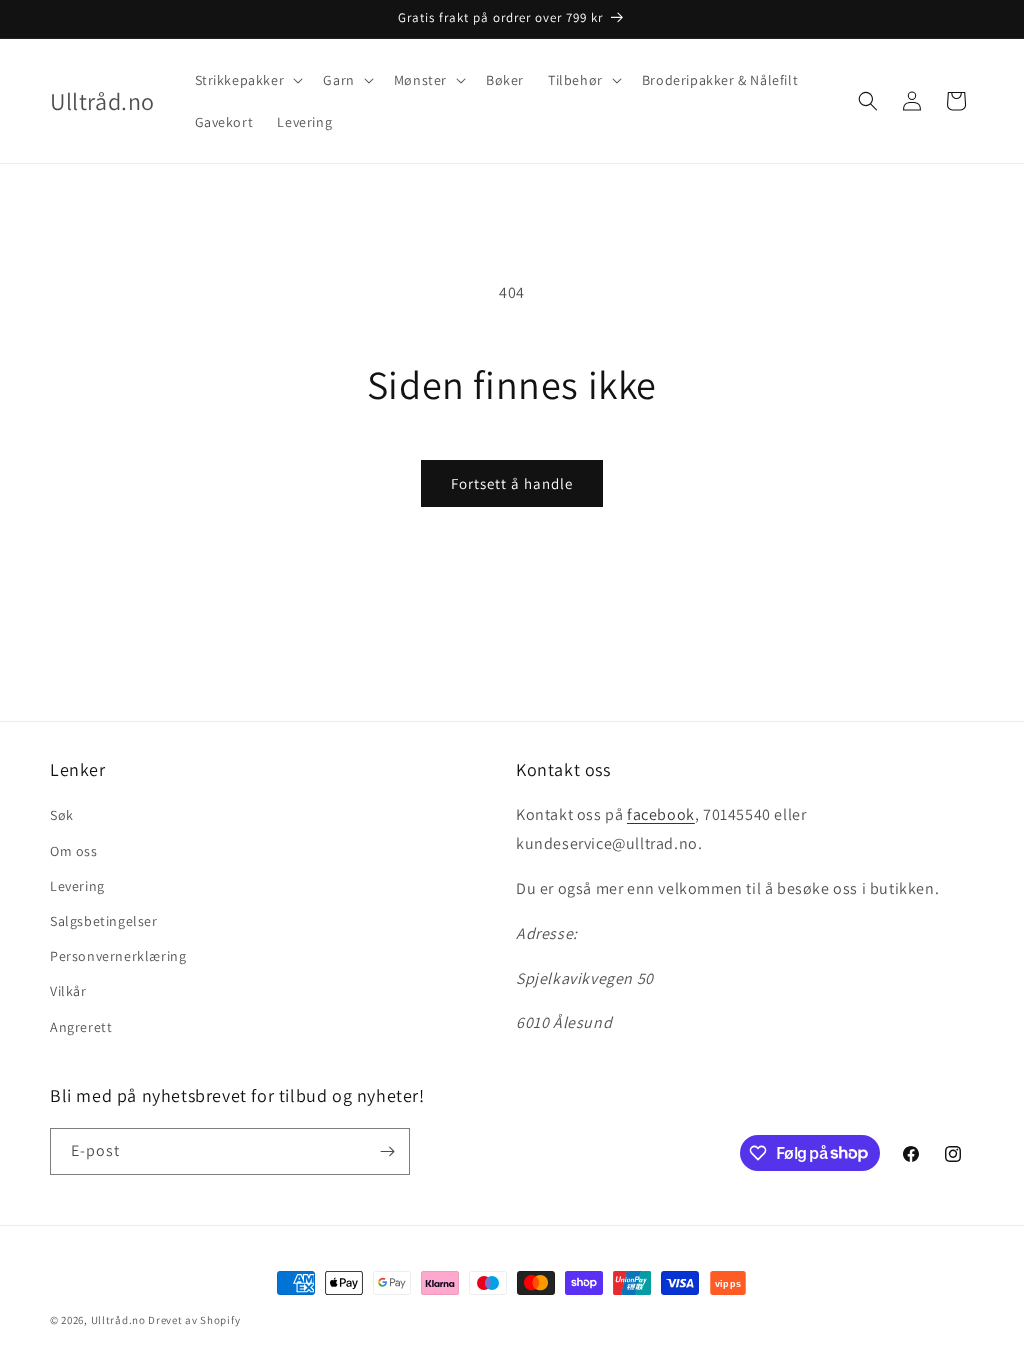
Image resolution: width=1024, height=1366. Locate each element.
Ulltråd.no (118, 1320)
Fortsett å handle (512, 483)
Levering (77, 886)
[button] (247, 80)
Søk (62, 815)
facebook (661, 814)
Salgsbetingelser (104, 921)
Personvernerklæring (118, 956)
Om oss (74, 851)
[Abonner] (387, 1151)
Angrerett (81, 1027)
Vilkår (68, 991)
